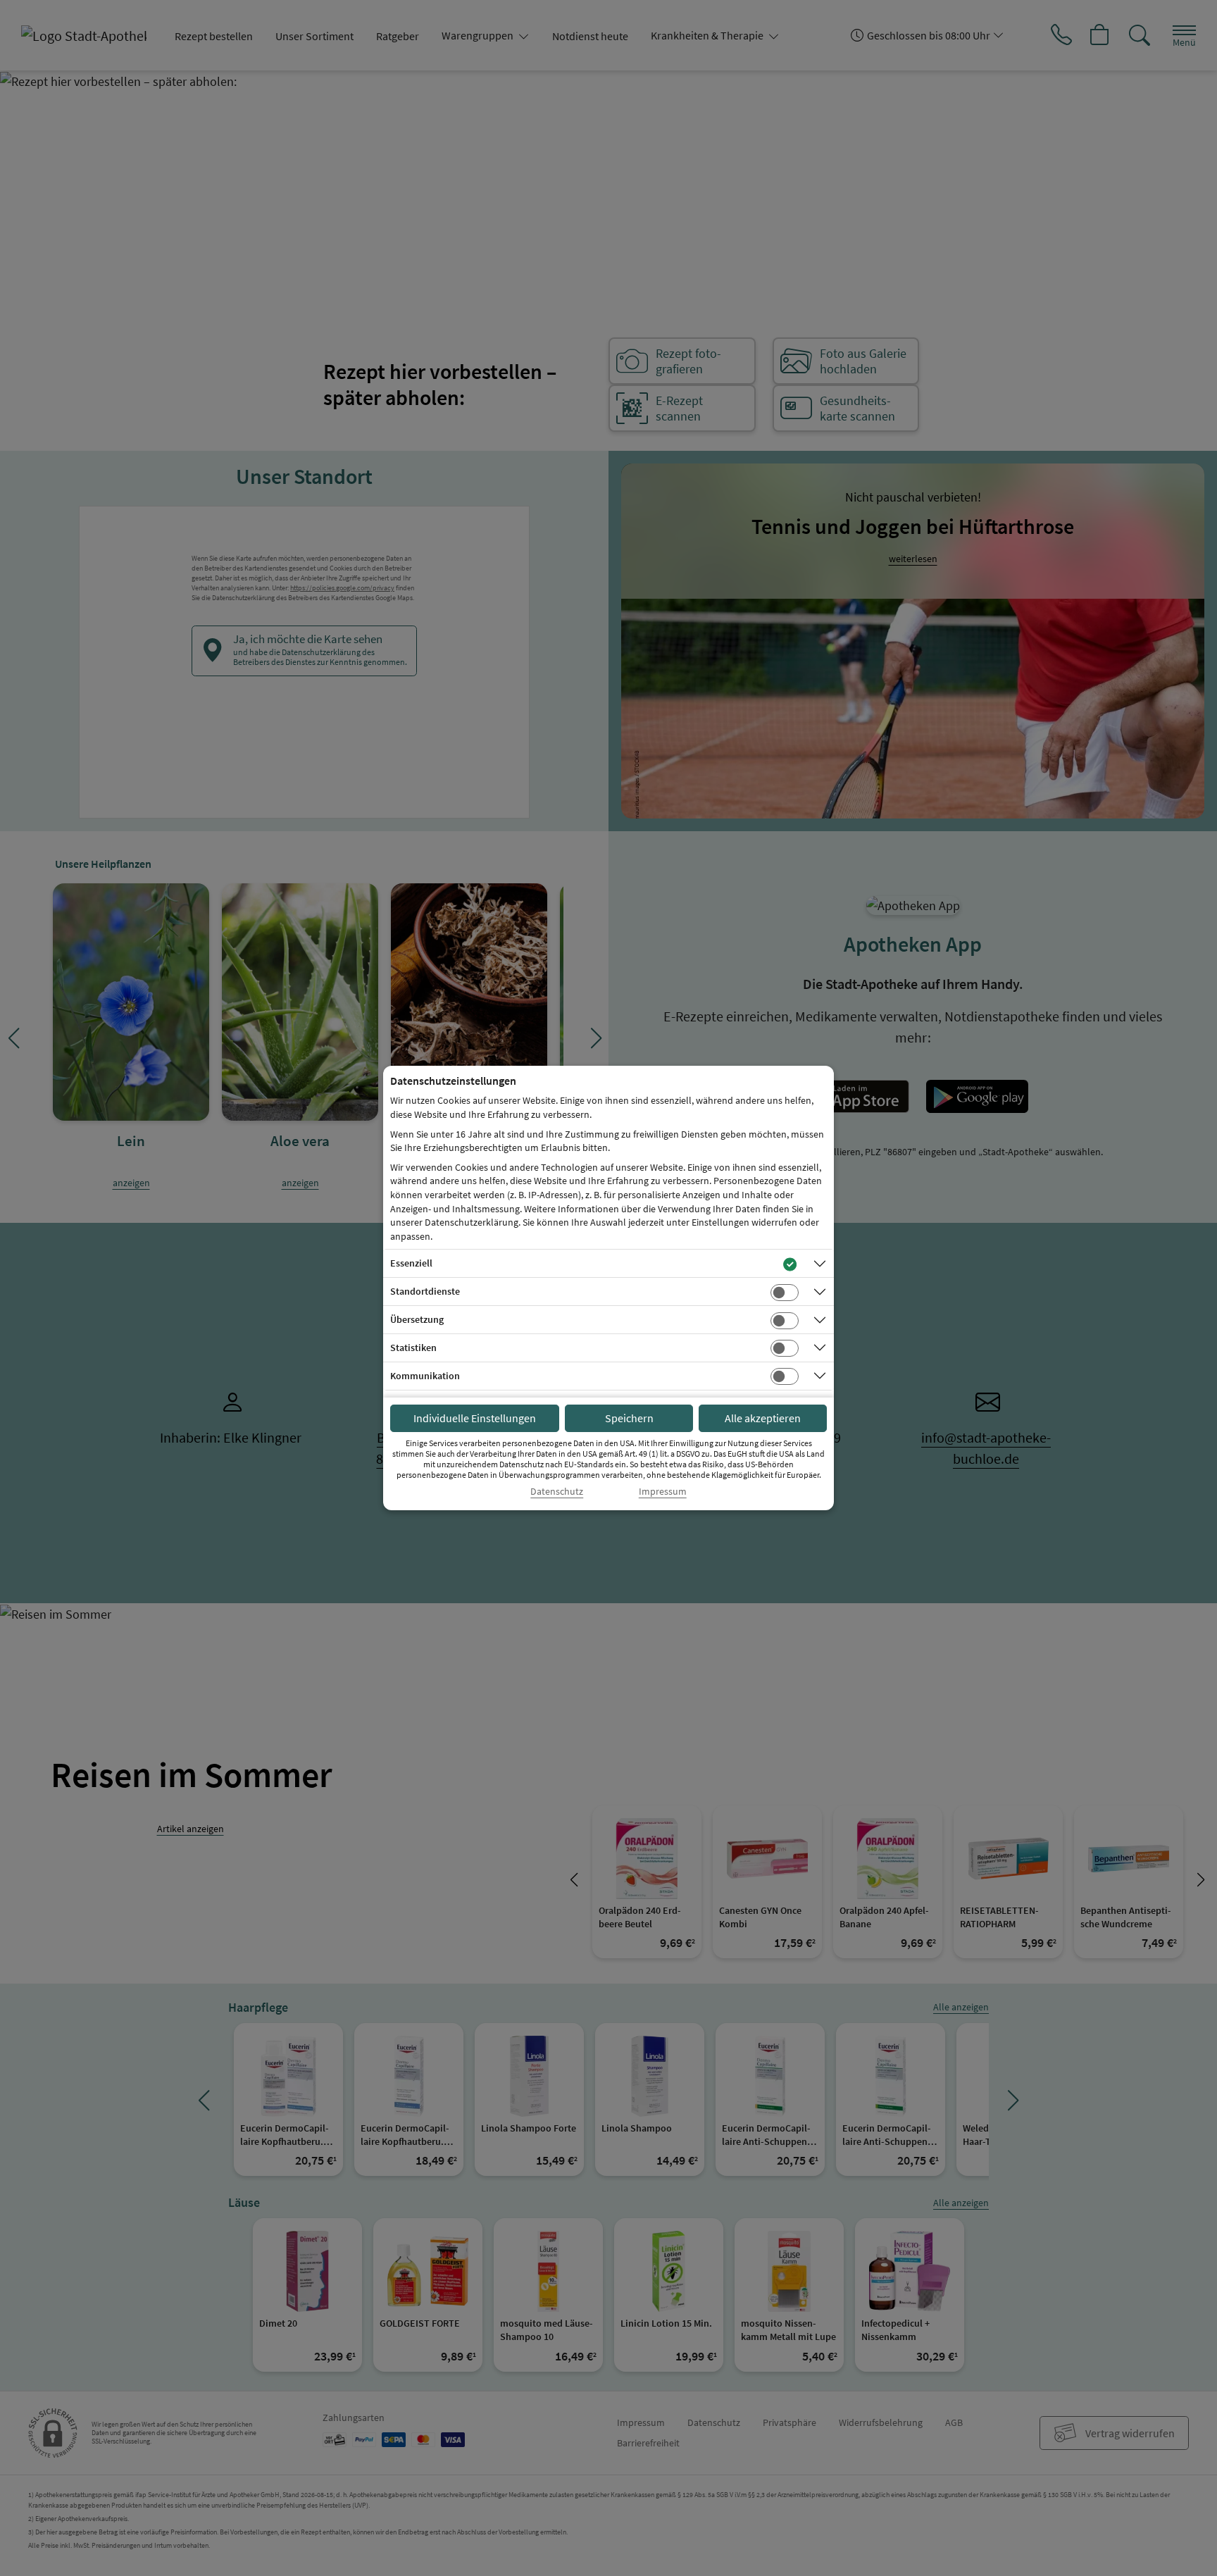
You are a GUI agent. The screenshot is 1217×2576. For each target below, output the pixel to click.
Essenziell (411, 1263)
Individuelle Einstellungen (475, 1418)
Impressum (663, 1492)
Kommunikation (425, 1376)
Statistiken (413, 1348)
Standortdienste (425, 1291)
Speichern (629, 1418)
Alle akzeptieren (763, 1418)
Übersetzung (417, 1319)
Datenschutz (557, 1492)
